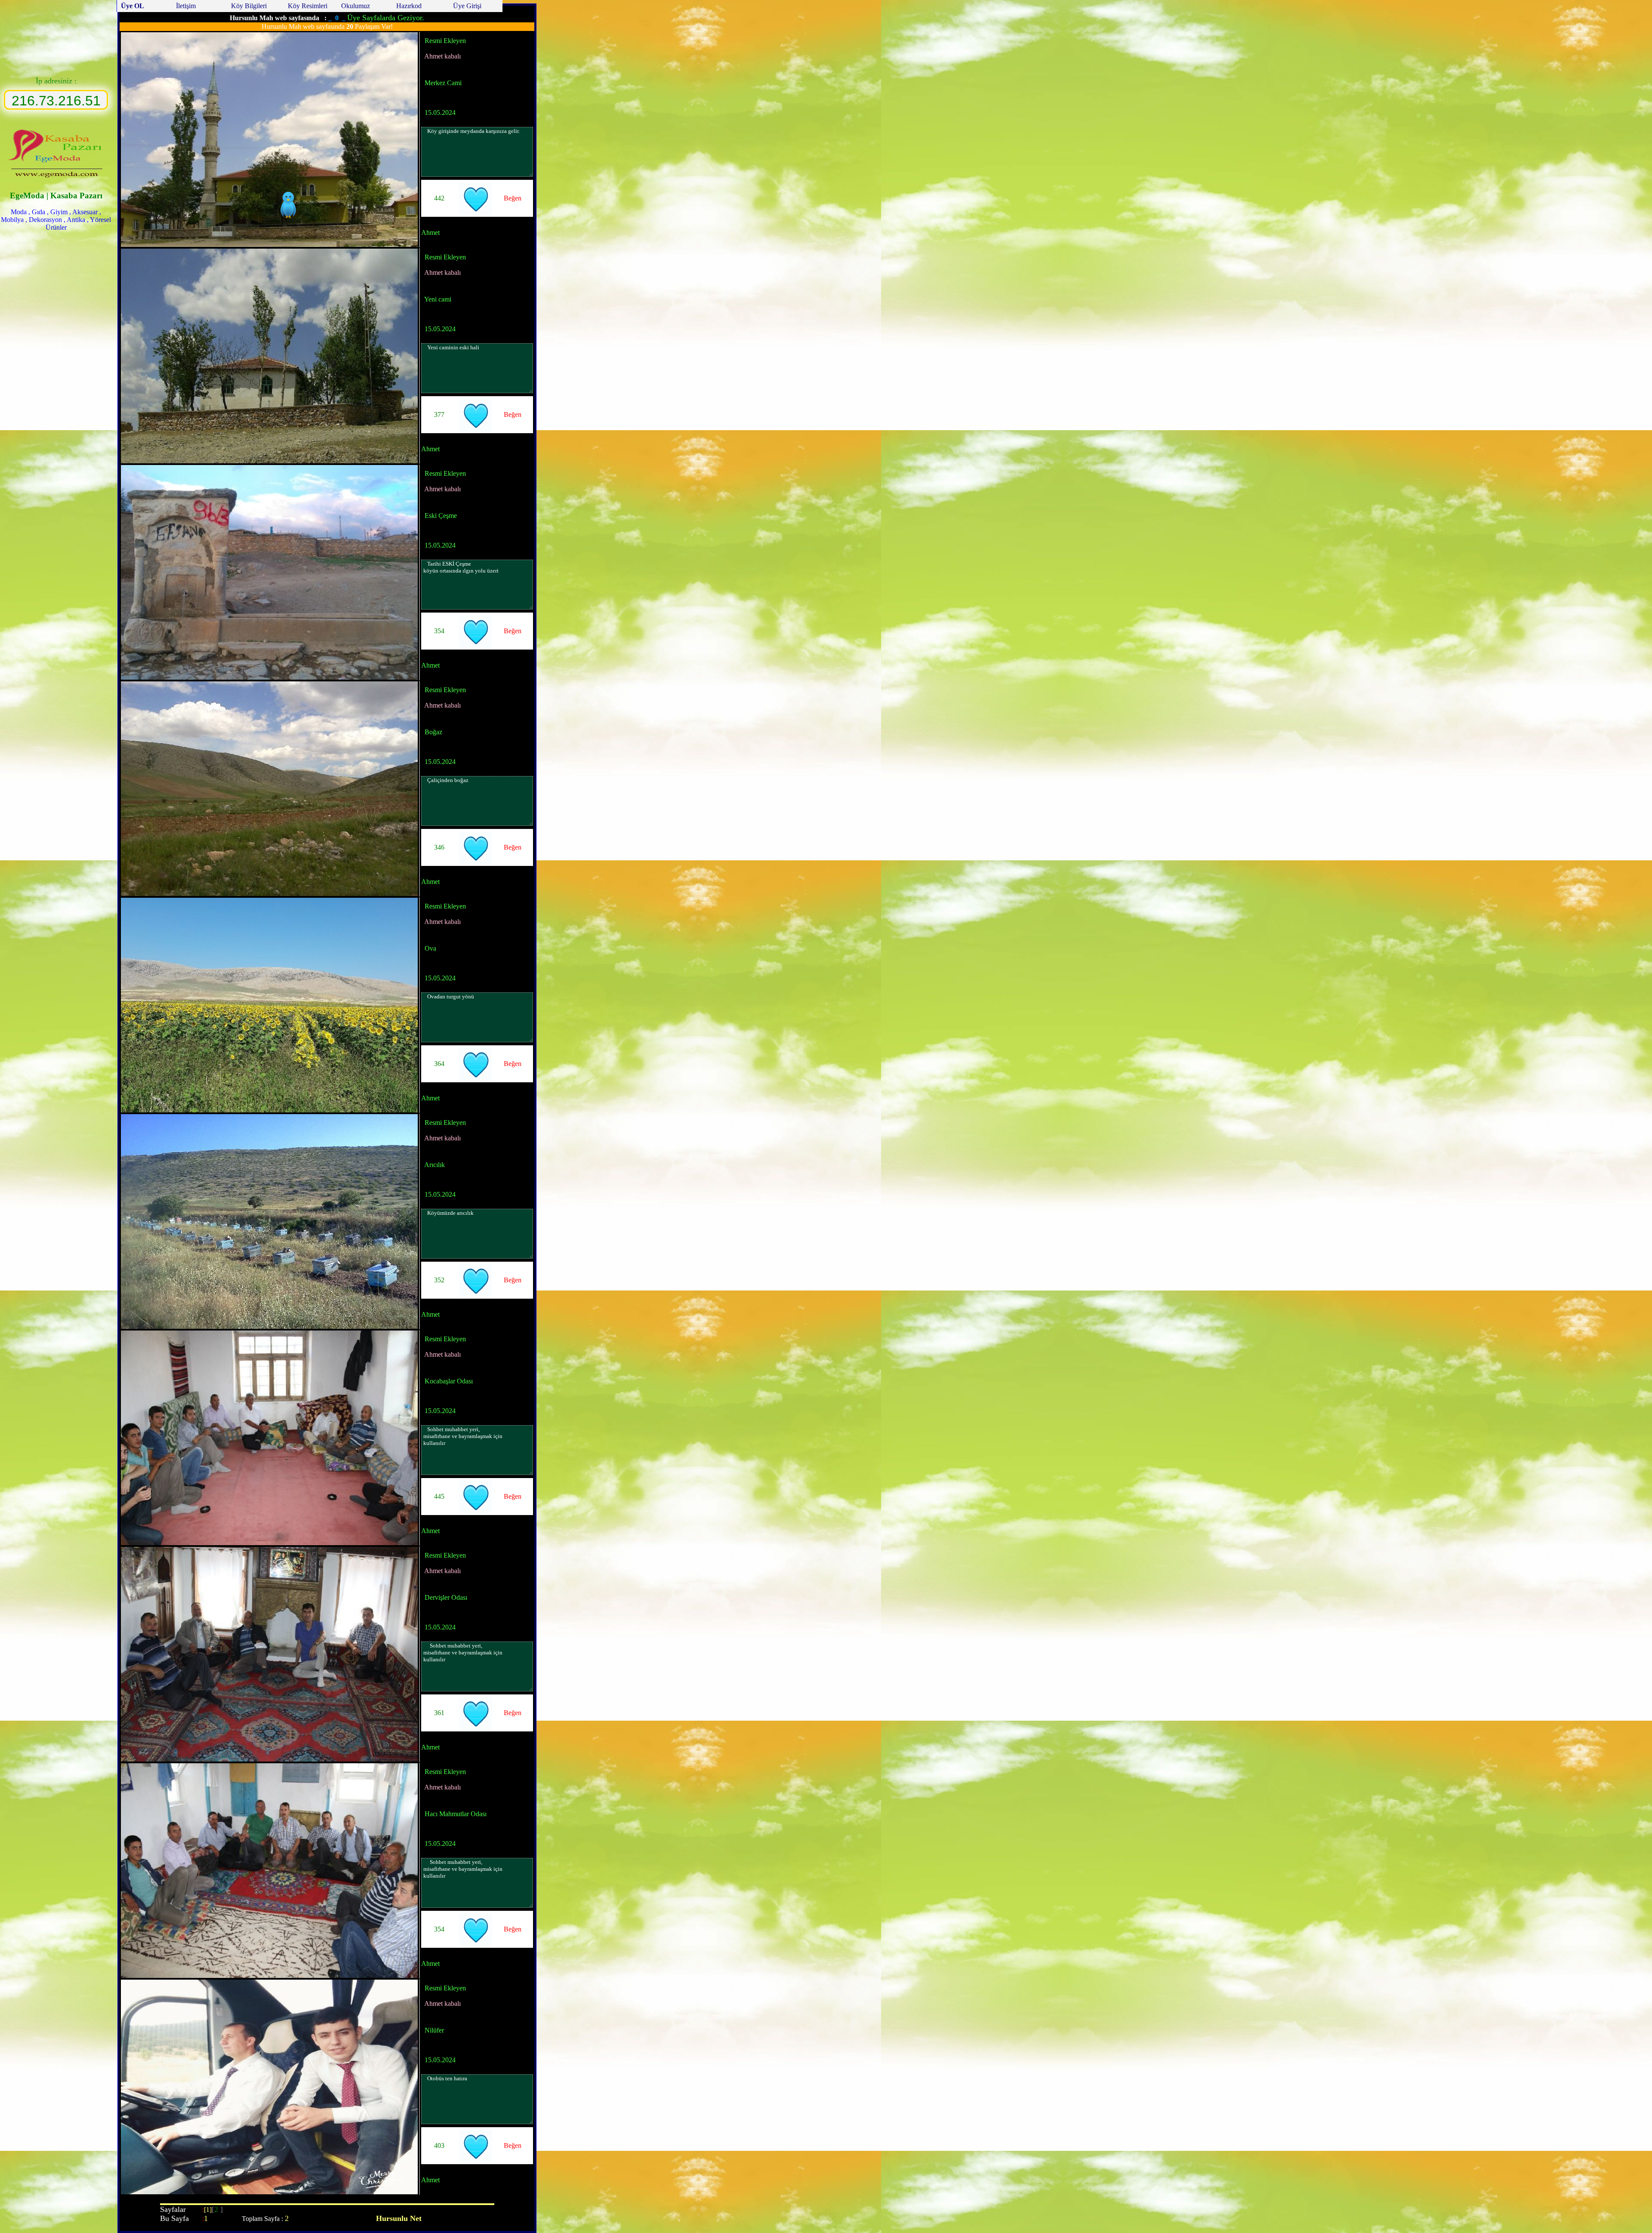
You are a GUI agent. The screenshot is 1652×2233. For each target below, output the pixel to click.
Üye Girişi (466, 6)
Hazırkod (409, 6)
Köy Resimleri (307, 6)
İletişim (186, 6)
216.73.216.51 (56, 101)
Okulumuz (356, 6)
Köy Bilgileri (249, 6)
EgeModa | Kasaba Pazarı (56, 196)
